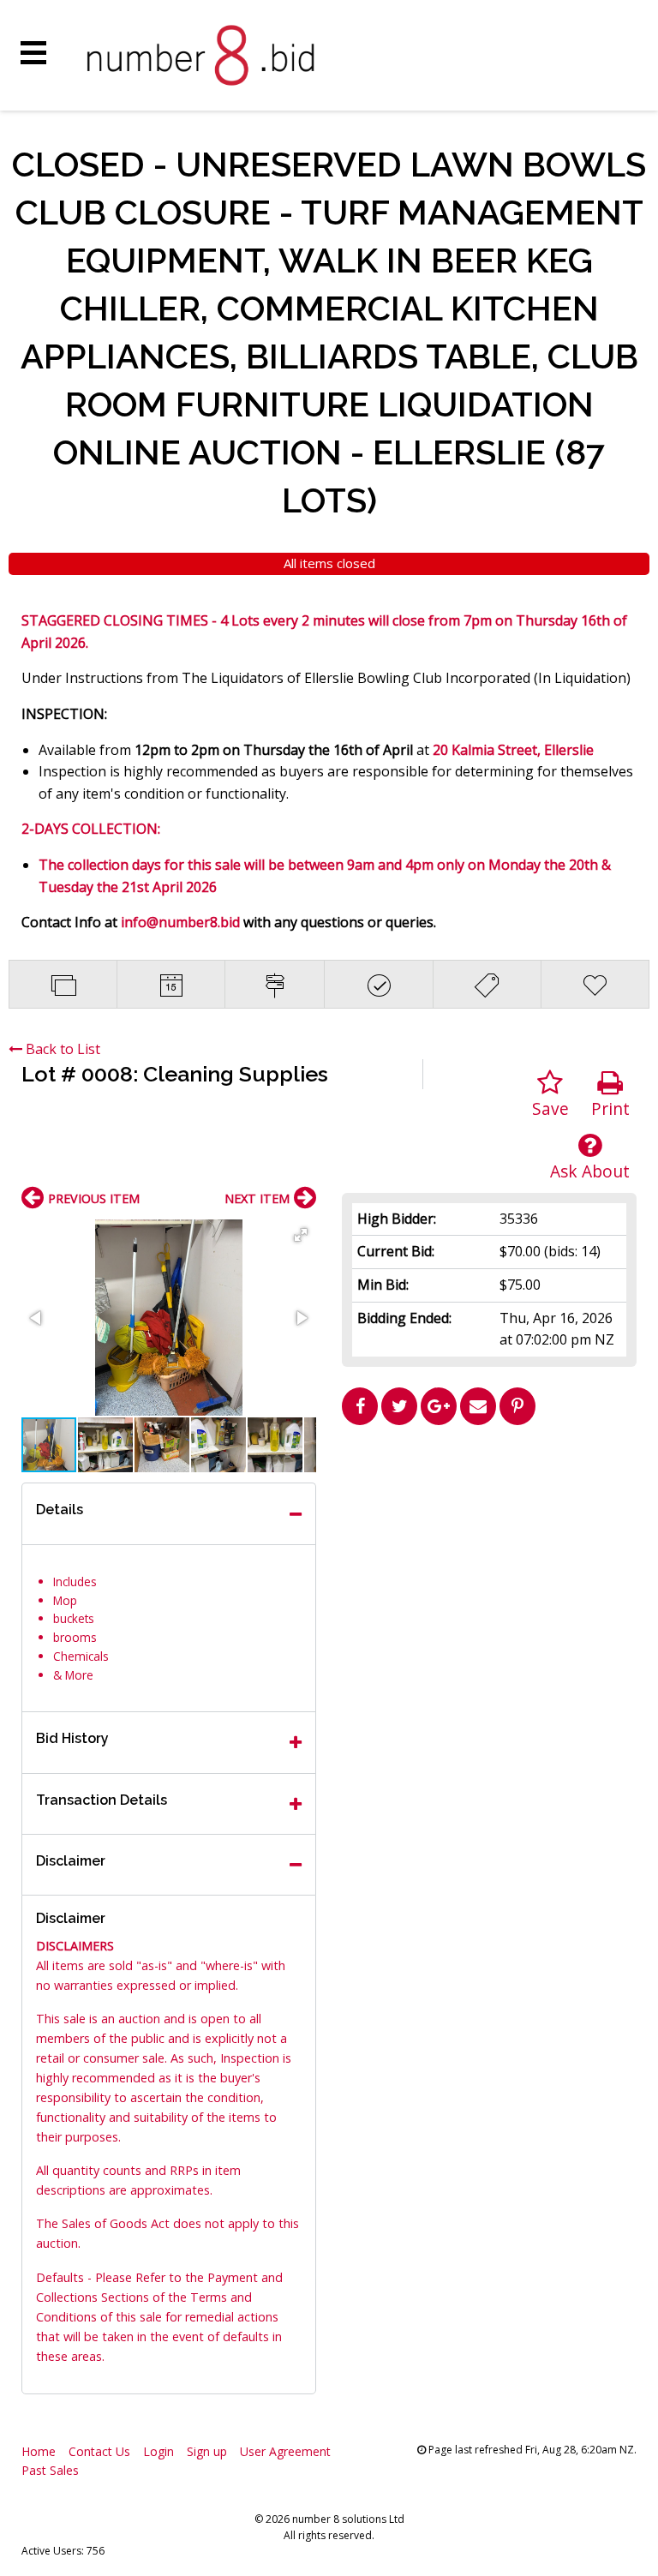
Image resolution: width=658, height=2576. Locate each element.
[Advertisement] (489, 1553)
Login (159, 2451)
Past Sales (50, 2470)
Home (39, 2451)
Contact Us (99, 2451)
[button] (301, 1235)
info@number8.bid (182, 922)
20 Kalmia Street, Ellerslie (513, 750)
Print (610, 1108)
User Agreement (285, 2451)
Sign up (207, 2451)
